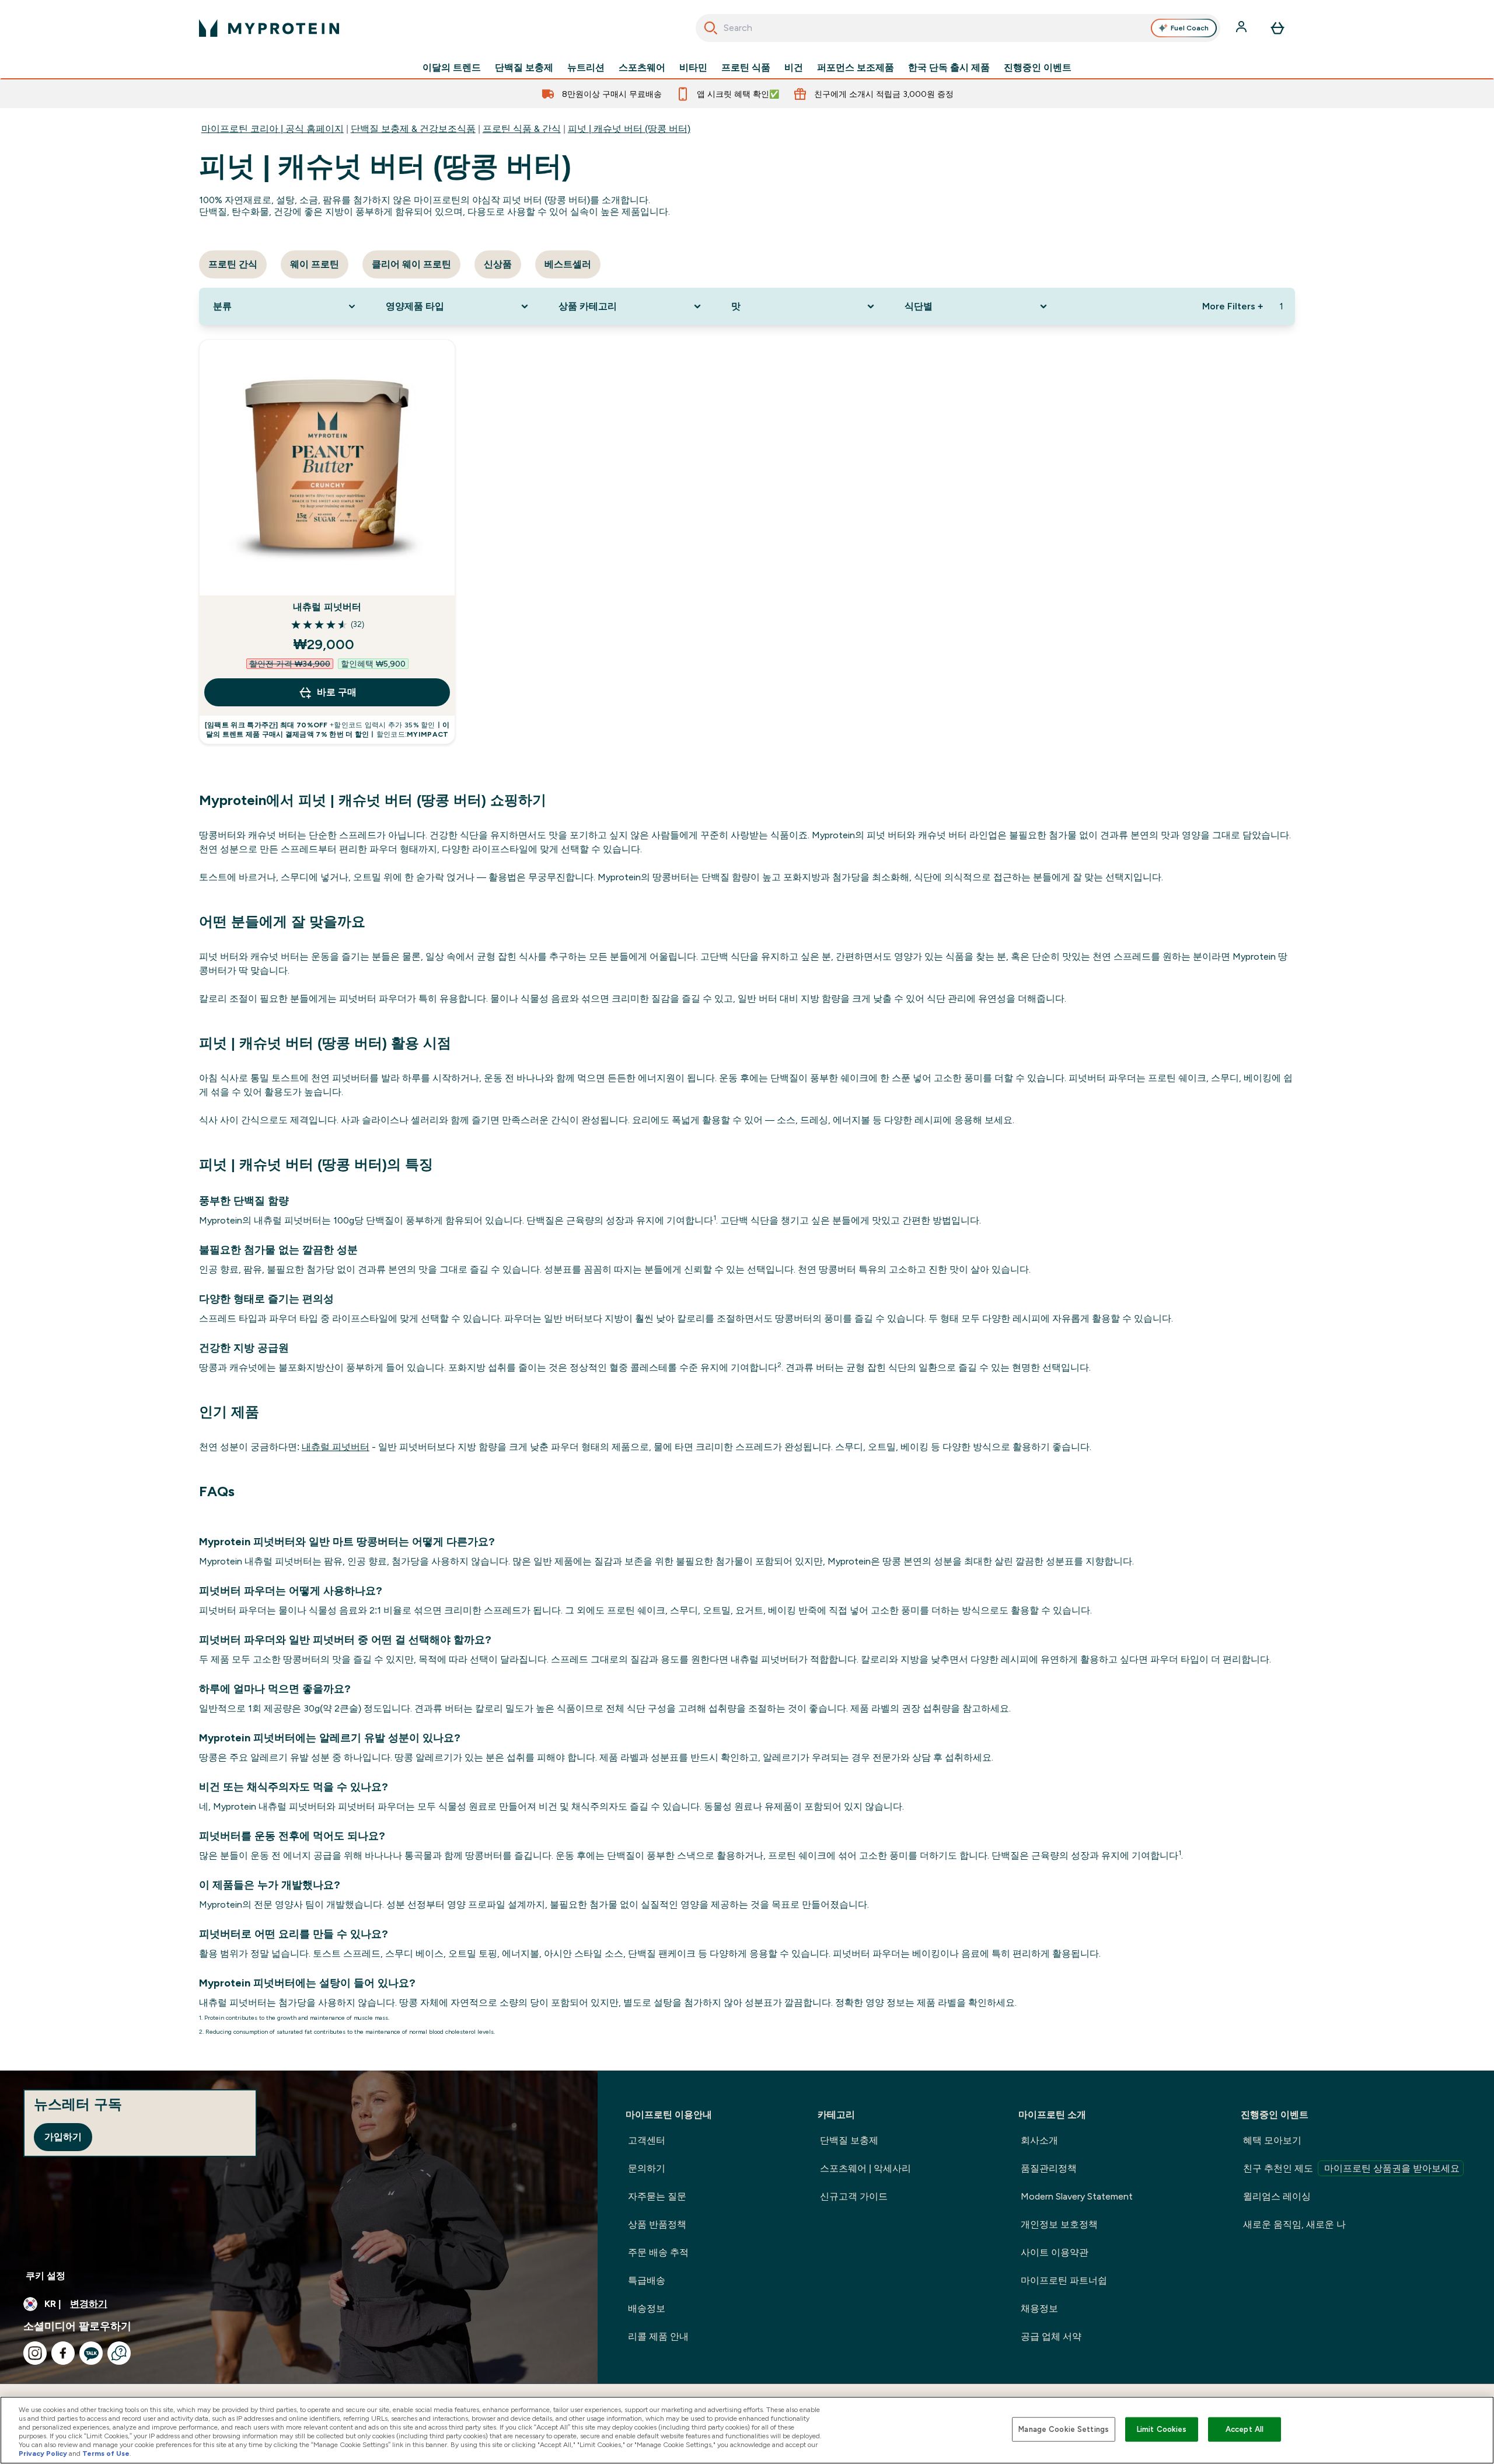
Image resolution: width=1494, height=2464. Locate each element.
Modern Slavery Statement (1077, 2196)
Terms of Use (106, 2453)
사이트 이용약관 (1055, 2252)
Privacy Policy (43, 2453)
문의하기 (647, 2168)
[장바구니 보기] (1277, 28)
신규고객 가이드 (854, 2196)
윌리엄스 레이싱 (1277, 2196)
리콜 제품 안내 (658, 2336)
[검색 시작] (711, 28)
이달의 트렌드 (452, 68)
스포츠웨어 (642, 68)
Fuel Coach (1190, 28)
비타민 (693, 68)
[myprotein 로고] (269, 28)
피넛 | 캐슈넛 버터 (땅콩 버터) (629, 129)
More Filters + (1233, 306)
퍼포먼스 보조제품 (856, 68)
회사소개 (1039, 2140)
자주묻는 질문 (657, 2196)
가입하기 (63, 2137)
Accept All (1245, 2429)
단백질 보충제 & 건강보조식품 (413, 129)
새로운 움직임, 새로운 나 (1294, 2224)
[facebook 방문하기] (63, 2353)
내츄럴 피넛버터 (327, 607)
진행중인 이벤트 (1038, 68)
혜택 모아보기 (1272, 2140)
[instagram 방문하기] (35, 2353)
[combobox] (958, 28)
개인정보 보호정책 (1059, 2224)
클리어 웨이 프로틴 (411, 264)
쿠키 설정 (46, 2276)
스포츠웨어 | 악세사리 (865, 2168)
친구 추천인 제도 (1351, 2168)
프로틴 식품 (746, 68)
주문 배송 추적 (658, 2252)
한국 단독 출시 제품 (949, 68)
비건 (794, 68)
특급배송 (647, 2280)
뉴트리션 (586, 68)
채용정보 (1039, 2308)
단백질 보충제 (524, 68)
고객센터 (647, 2140)
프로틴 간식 (233, 264)
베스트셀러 (568, 264)
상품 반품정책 (657, 2224)
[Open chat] (119, 2353)
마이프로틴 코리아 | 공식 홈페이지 (273, 129)
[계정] (1242, 28)
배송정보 (647, 2308)
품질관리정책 (1049, 2168)
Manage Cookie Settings (1064, 2429)
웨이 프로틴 (315, 264)
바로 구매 (337, 692)
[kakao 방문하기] (91, 2353)
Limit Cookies (1162, 2429)
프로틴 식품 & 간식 (522, 129)
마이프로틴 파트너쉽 (1064, 2280)
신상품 (498, 264)
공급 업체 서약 (1051, 2336)
